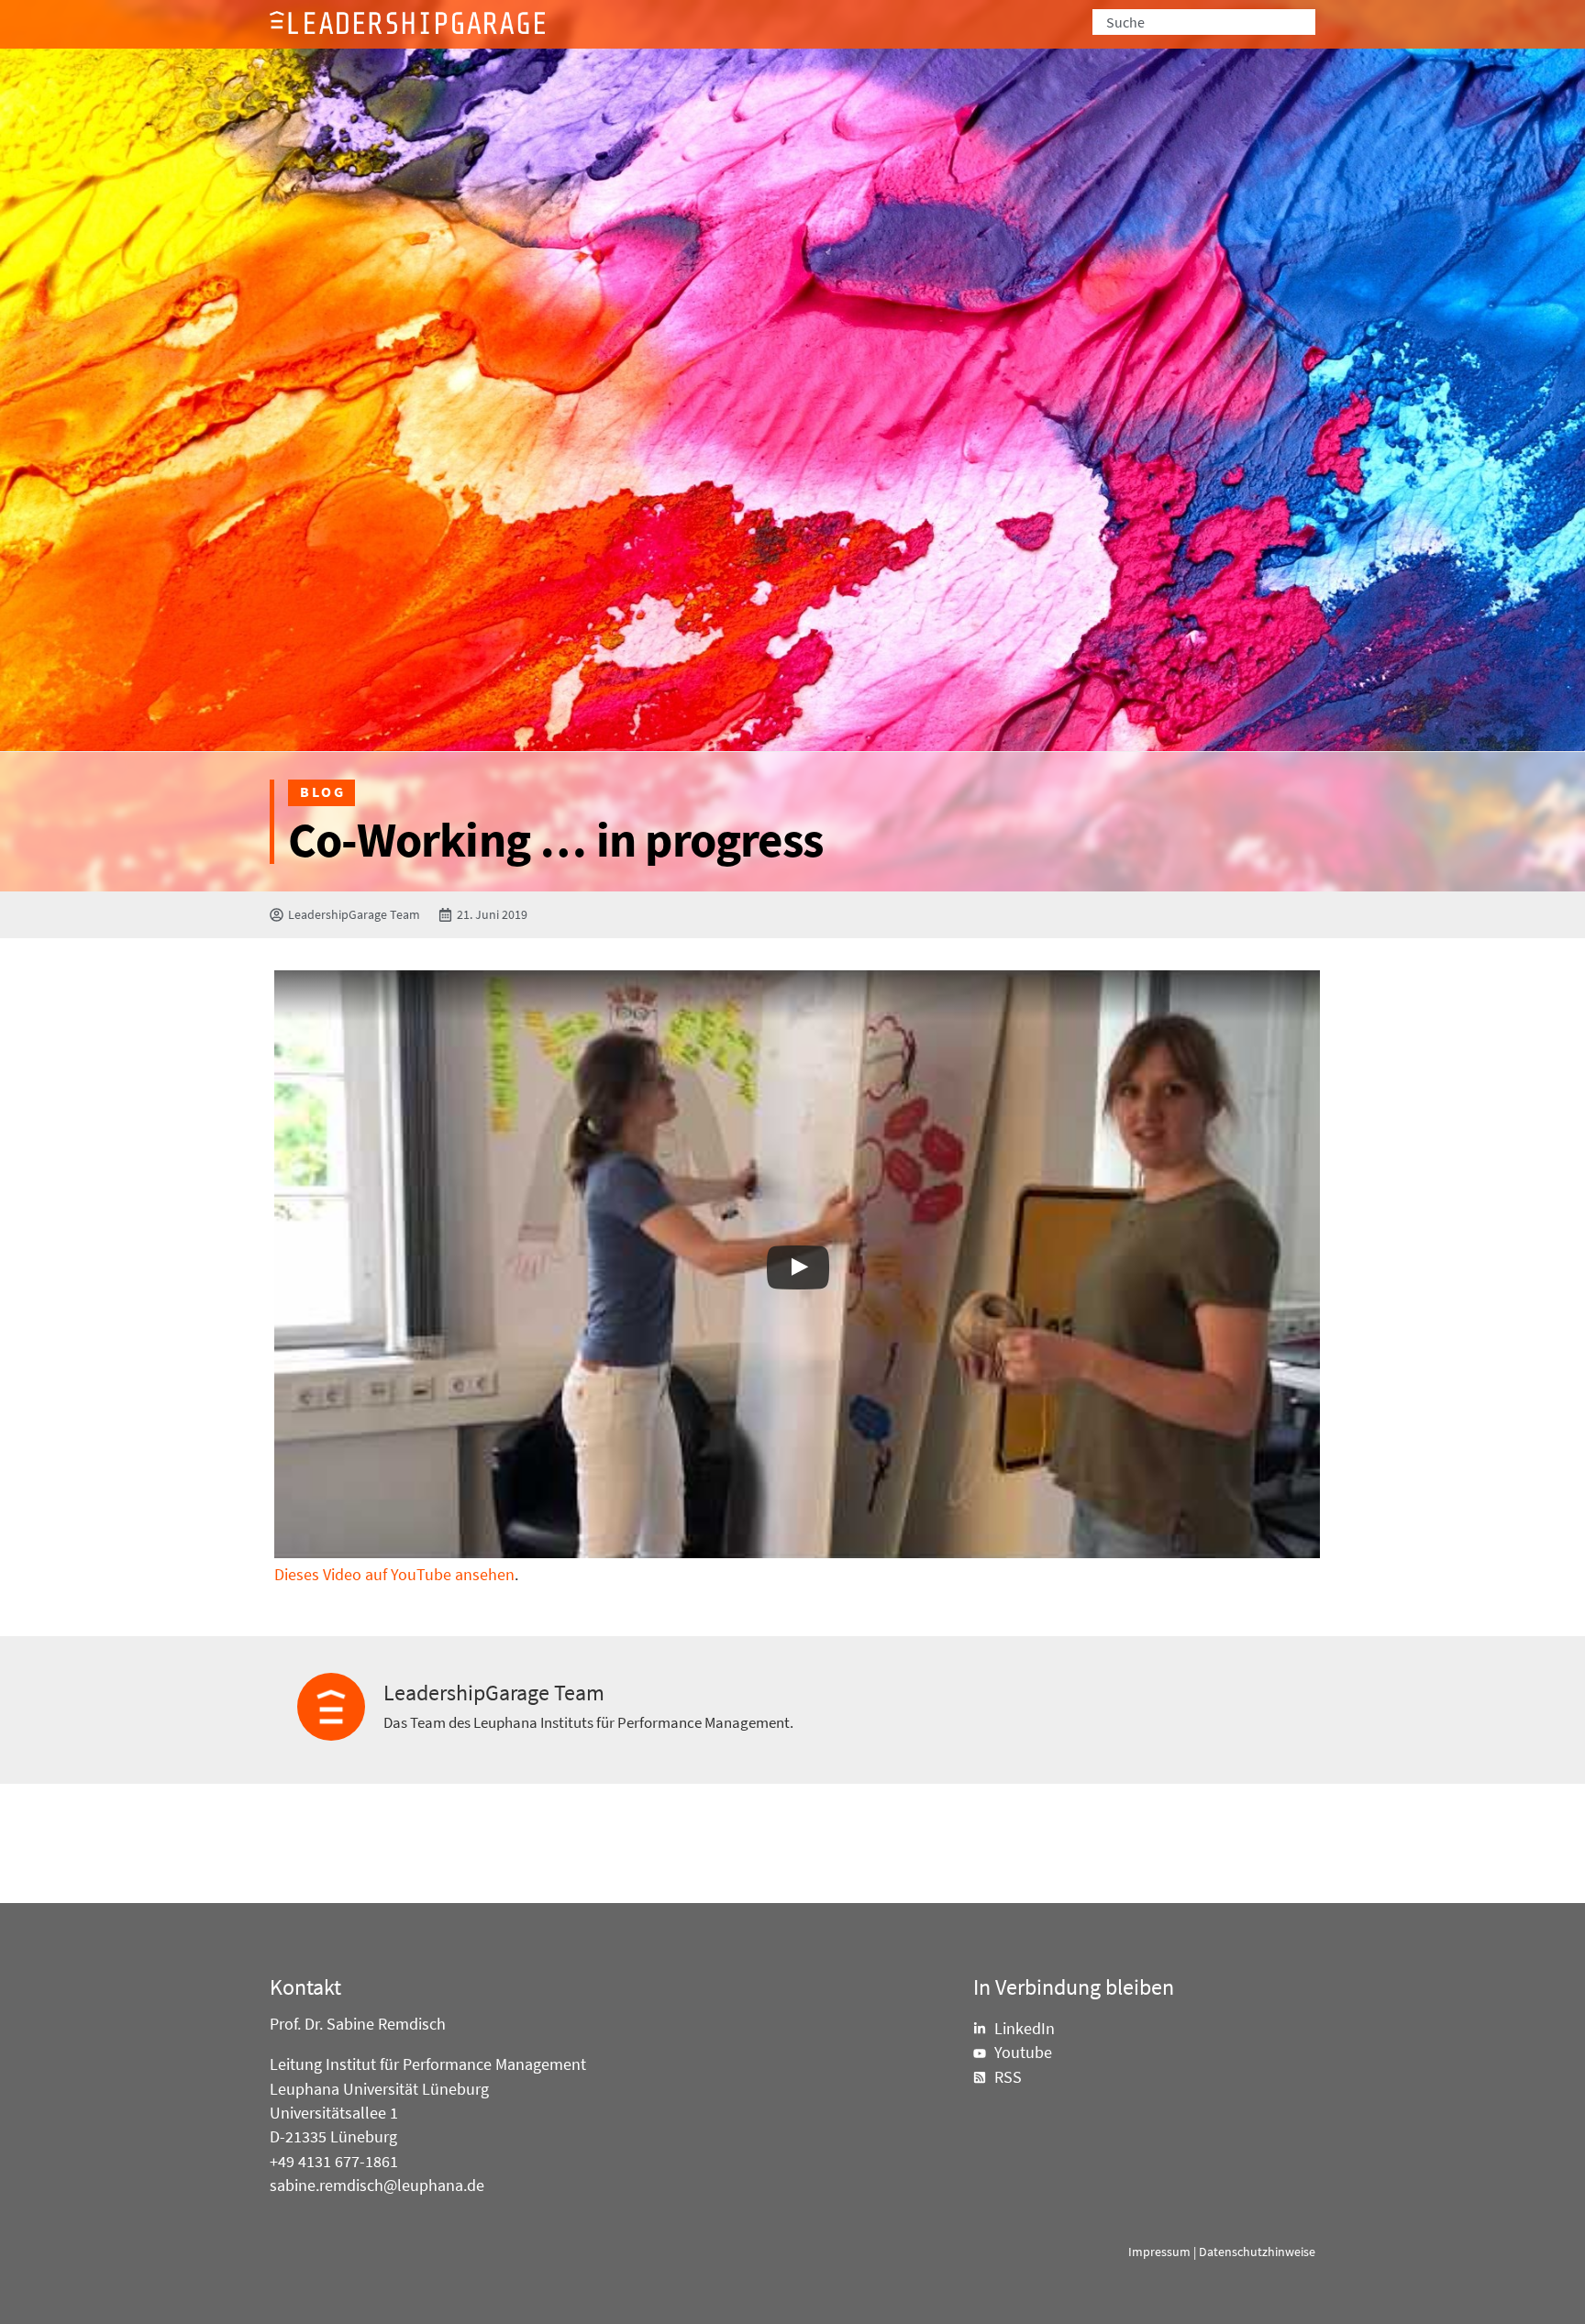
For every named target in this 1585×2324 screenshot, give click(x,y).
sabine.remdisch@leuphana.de (377, 2186)
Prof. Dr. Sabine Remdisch (358, 2024)
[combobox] (1204, 22)
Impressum (1159, 2252)
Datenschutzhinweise (1257, 2252)
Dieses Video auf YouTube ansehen (394, 1575)
